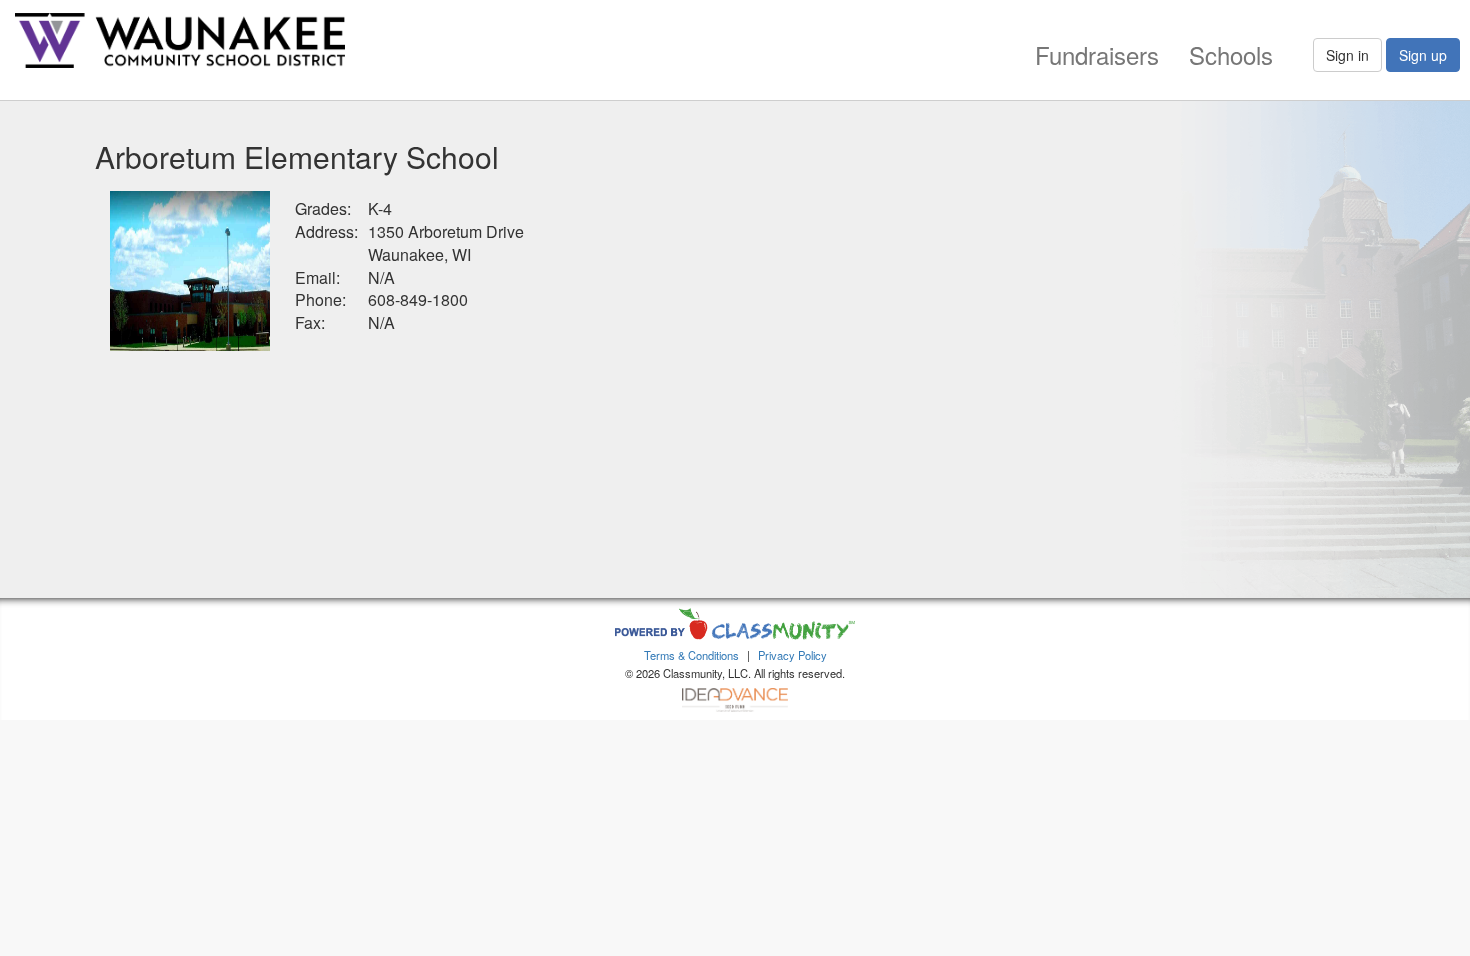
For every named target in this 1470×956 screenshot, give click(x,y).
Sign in (1347, 55)
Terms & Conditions (691, 655)
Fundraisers (1097, 54)
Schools (1231, 54)
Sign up (1423, 55)
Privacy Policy (792, 655)
